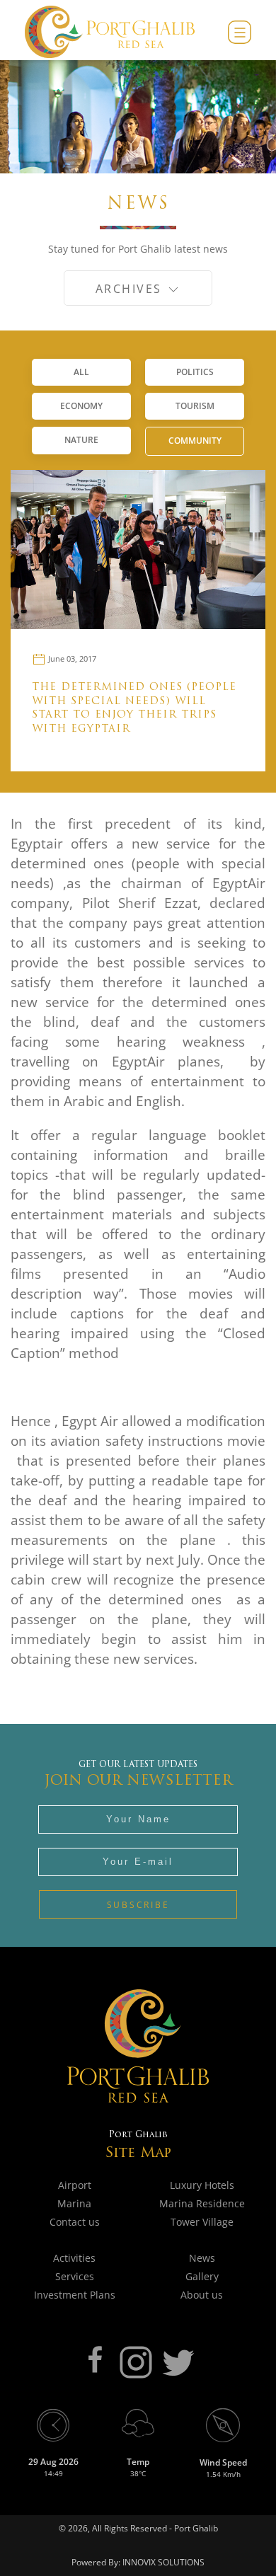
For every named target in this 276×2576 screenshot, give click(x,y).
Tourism (195, 406)
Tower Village (202, 2222)
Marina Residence (202, 2203)
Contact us (75, 2222)
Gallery (202, 2276)
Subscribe (138, 1905)
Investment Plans (75, 2295)
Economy (81, 406)
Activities (74, 2258)
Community (195, 441)
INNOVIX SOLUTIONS (162, 2562)
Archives (131, 289)
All (81, 372)
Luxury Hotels (202, 2185)
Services (75, 2276)
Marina (74, 2203)
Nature (81, 440)
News (202, 2258)
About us (202, 2295)
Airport (75, 2185)
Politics (195, 372)
